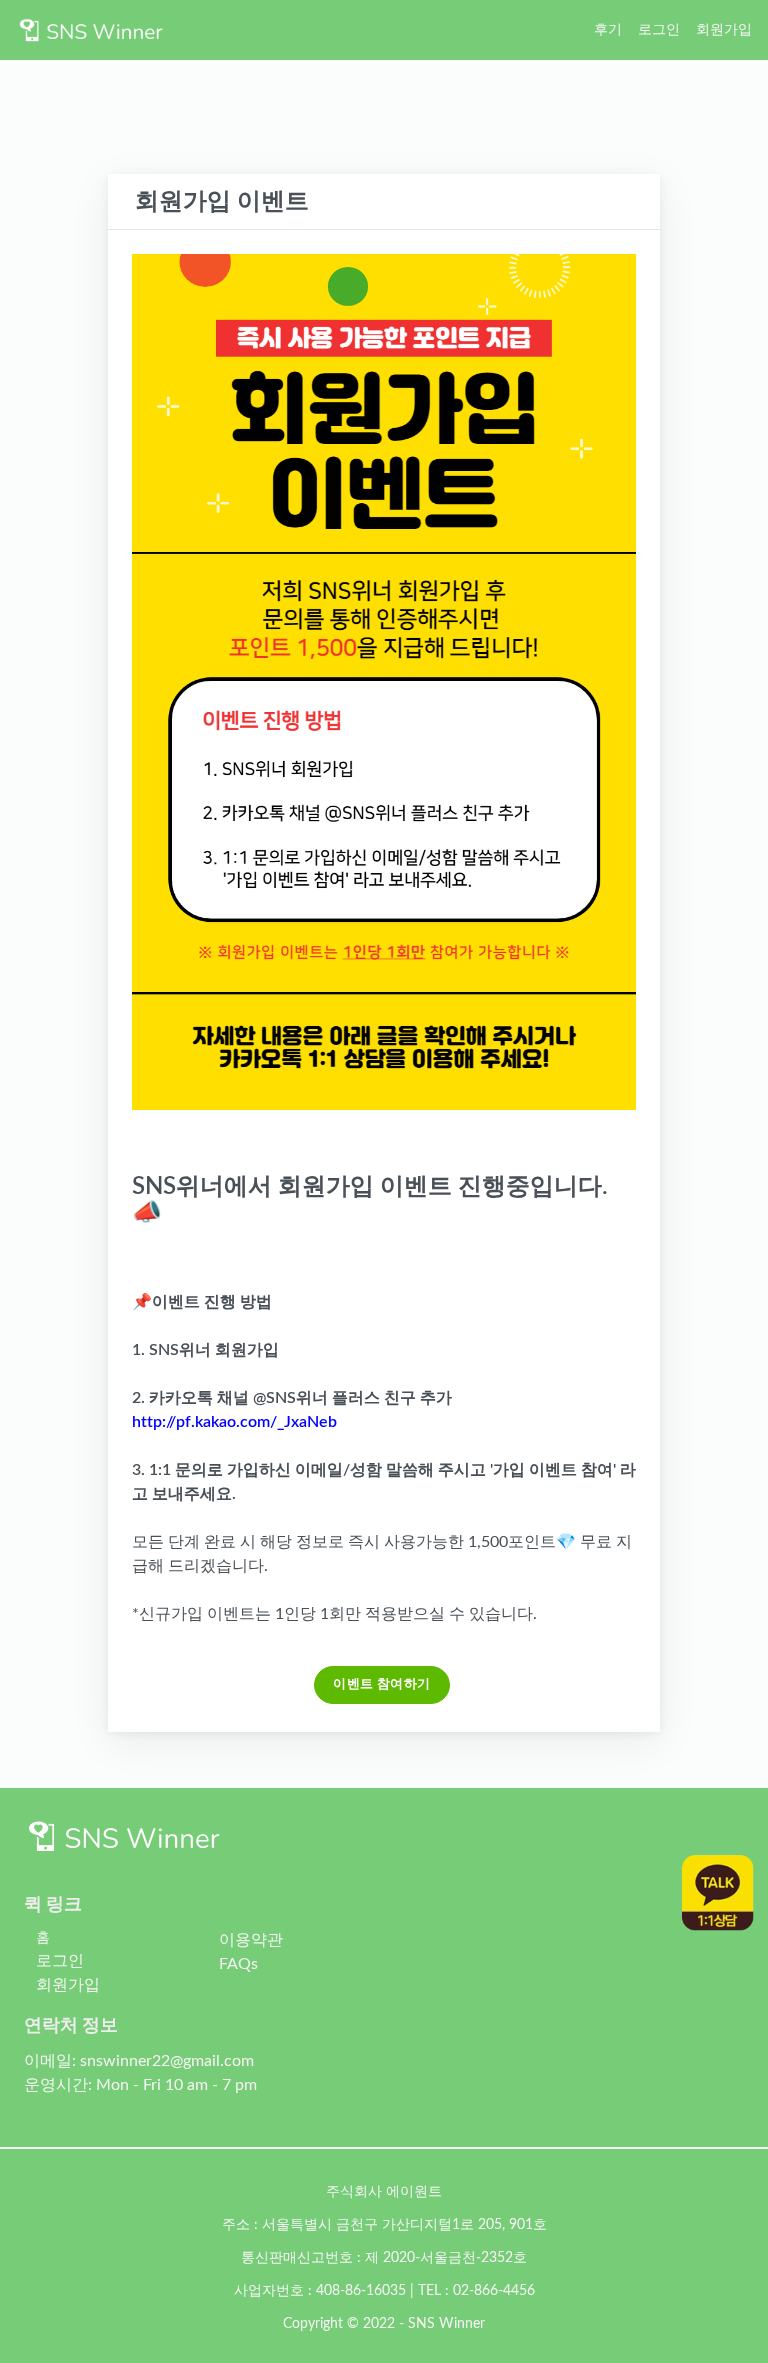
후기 (608, 29)
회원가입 (724, 29)
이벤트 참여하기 (381, 1684)
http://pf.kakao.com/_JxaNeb (234, 1422)
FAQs (238, 1964)
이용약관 (251, 1940)
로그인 (659, 29)
